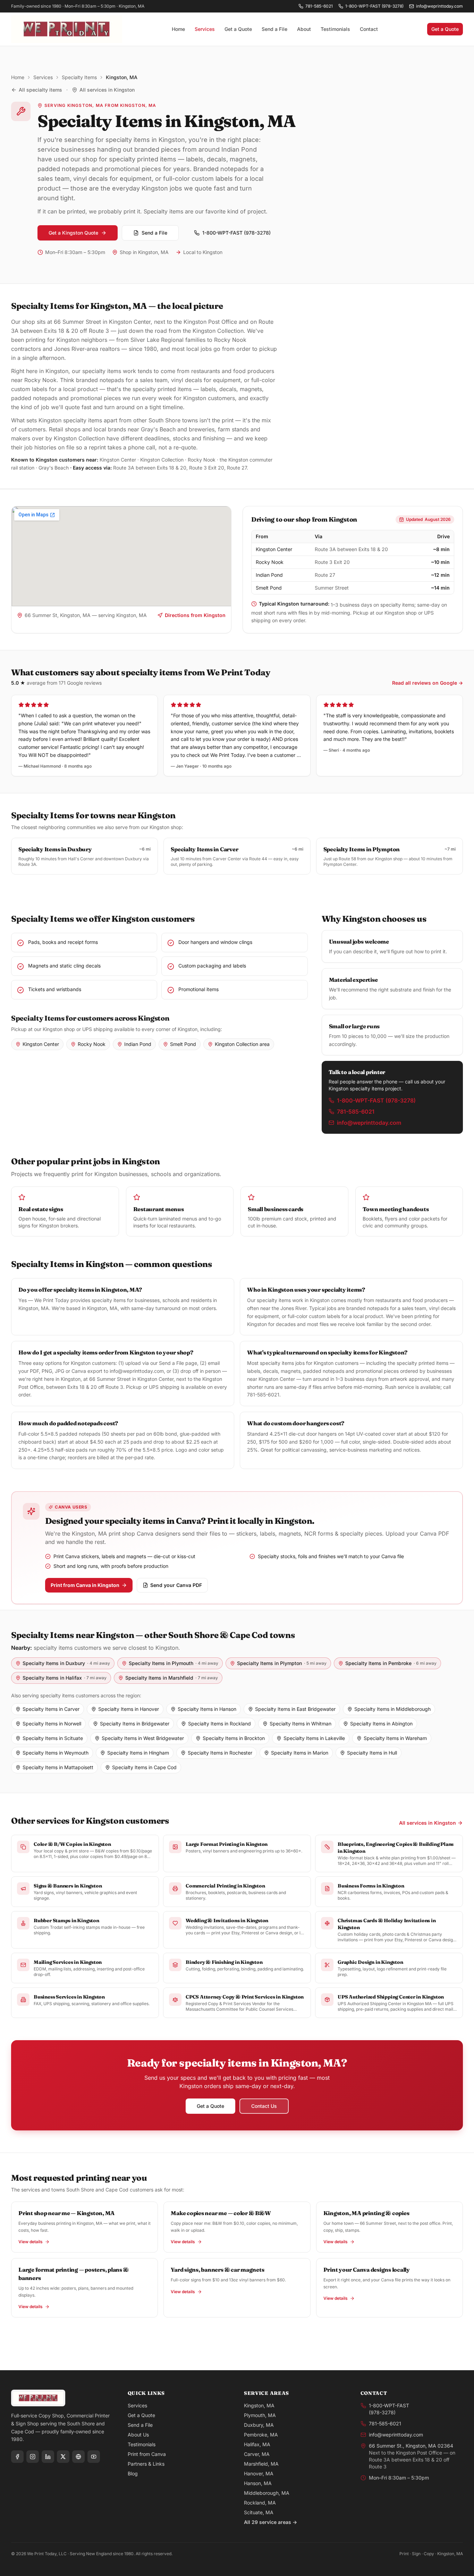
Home (178, 29)
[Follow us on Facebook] (17, 2457)
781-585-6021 (319, 6)
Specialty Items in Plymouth (173, 1663)
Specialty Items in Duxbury (66, 1663)
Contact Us (264, 2106)
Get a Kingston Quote (73, 233)
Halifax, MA (257, 2444)
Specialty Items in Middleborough (392, 1709)
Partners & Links (146, 2464)
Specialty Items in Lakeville (314, 1738)
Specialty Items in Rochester (220, 1753)
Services (205, 29)
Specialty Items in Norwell (52, 1724)
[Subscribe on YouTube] (94, 2457)
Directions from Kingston (195, 615)
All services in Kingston (107, 90)
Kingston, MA (259, 2405)
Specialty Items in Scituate (53, 1738)
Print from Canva (147, 2454)
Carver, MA (257, 2454)
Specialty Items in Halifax (65, 1678)
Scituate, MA (259, 2512)
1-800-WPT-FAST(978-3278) (389, 2409)
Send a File (274, 29)
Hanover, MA (259, 2473)
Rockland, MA (260, 2503)
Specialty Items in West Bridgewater (143, 1738)
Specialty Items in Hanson (207, 1709)
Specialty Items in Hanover (129, 1709)
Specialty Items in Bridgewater (135, 1724)
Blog (133, 2473)
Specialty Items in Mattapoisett (58, 1767)
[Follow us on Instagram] (33, 2457)
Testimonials (335, 29)
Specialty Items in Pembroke (391, 1663)
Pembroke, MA (261, 2435)
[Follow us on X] (63, 2457)
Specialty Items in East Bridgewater (295, 1709)
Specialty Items (79, 77)
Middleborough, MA (267, 2493)
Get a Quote (238, 29)
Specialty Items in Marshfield (172, 1678)
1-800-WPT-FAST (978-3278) (374, 6)
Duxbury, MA (259, 2425)
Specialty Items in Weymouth (56, 1753)
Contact (369, 29)
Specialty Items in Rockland (219, 1724)
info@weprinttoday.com (439, 6)
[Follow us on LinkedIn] (48, 2457)
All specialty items (40, 90)
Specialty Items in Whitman (301, 1724)
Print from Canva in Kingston (85, 1585)
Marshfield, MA (261, 2464)
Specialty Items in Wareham (395, 1738)
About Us (138, 2435)
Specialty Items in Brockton (234, 1738)
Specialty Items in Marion (300, 1753)
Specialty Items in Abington (381, 1724)
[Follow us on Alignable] (78, 2457)
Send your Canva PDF (176, 1585)
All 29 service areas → (270, 2522)
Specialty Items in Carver (51, 1709)
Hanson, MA (258, 2483)
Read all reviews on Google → (428, 683)
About (304, 29)
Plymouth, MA (260, 2415)
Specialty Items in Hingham (138, 1753)
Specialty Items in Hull (372, 1753)
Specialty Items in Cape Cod (144, 1767)
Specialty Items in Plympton (282, 1663)
